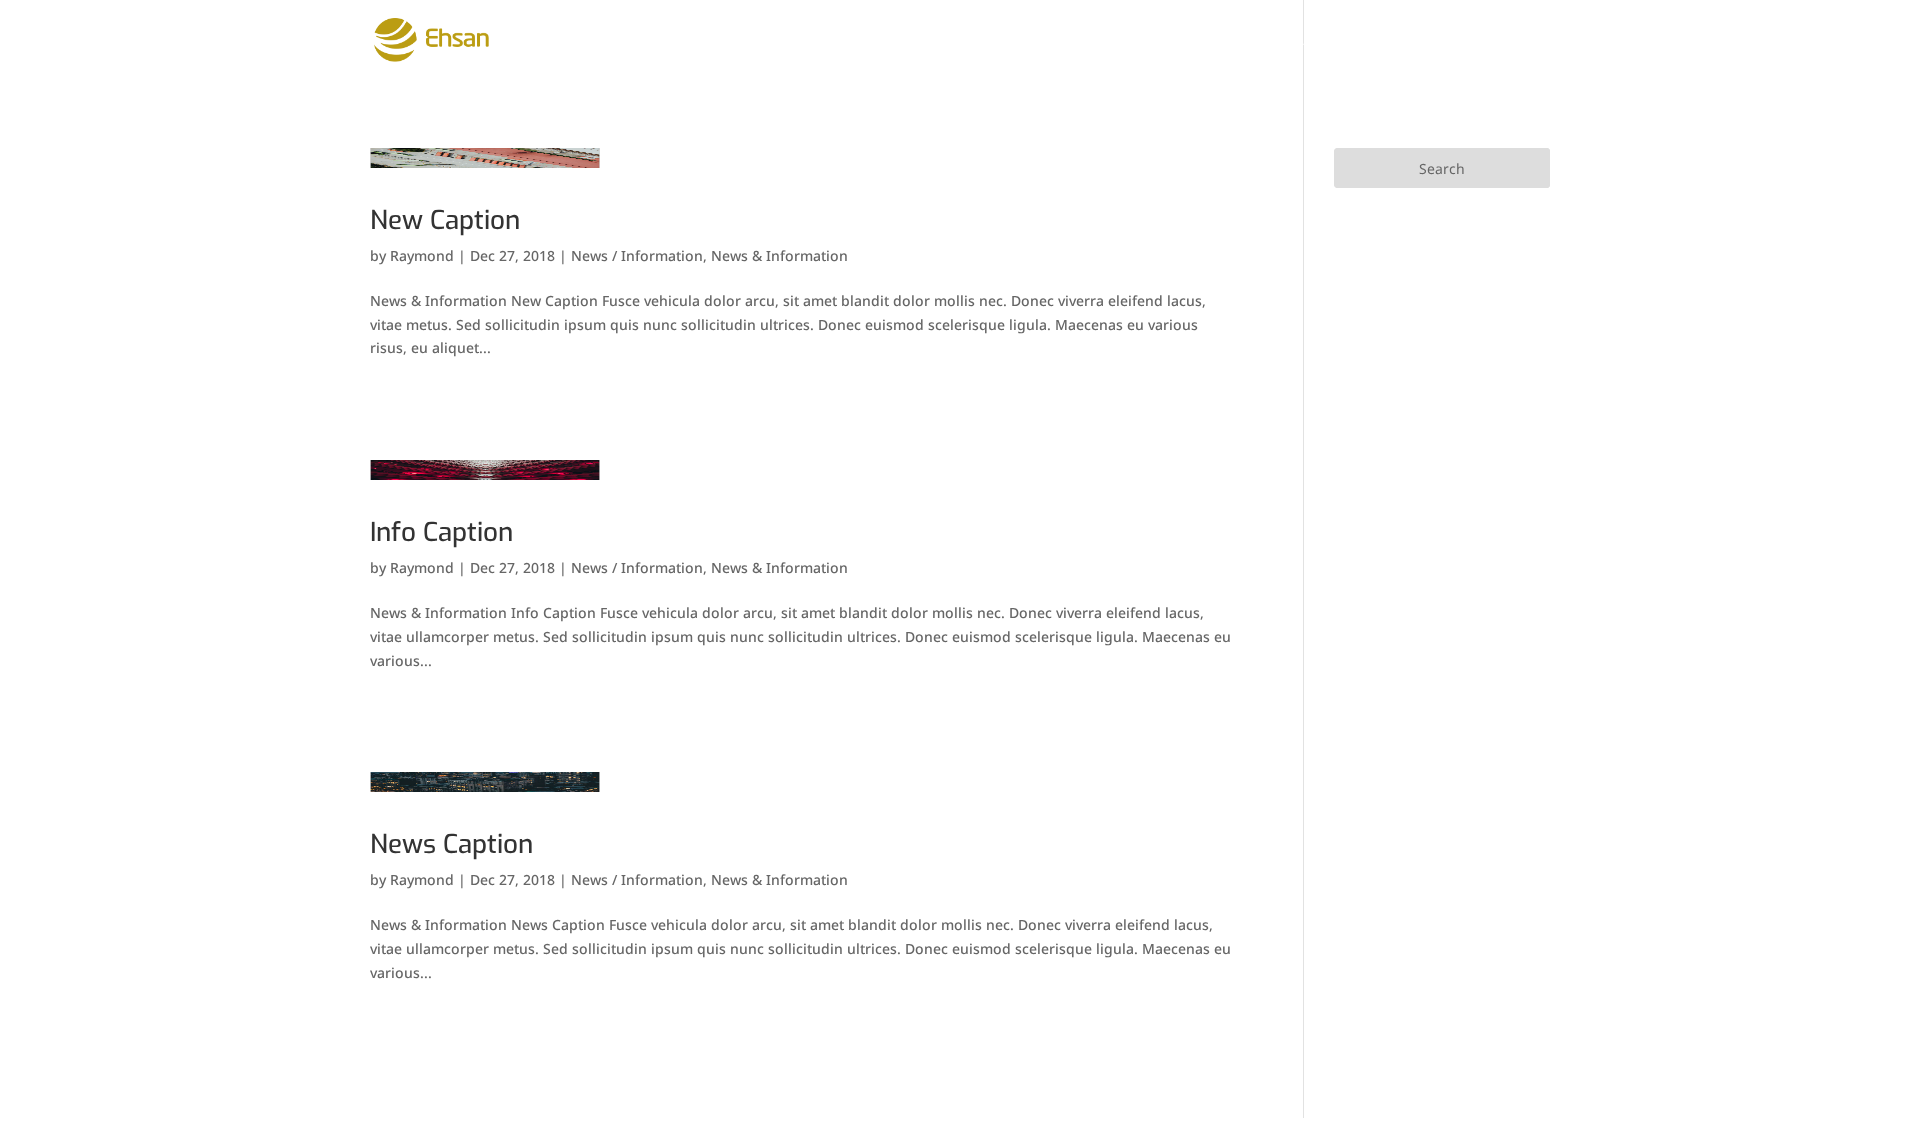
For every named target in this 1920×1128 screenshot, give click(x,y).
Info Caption (441, 532)
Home (628, 41)
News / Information (637, 255)
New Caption (445, 220)
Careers (1318, 41)
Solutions (829, 41)
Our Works (967, 41)
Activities (1083, 41)
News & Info (1205, 41)
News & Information (779, 255)
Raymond (422, 255)
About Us (718, 41)
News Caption (451, 844)
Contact (1414, 41)
